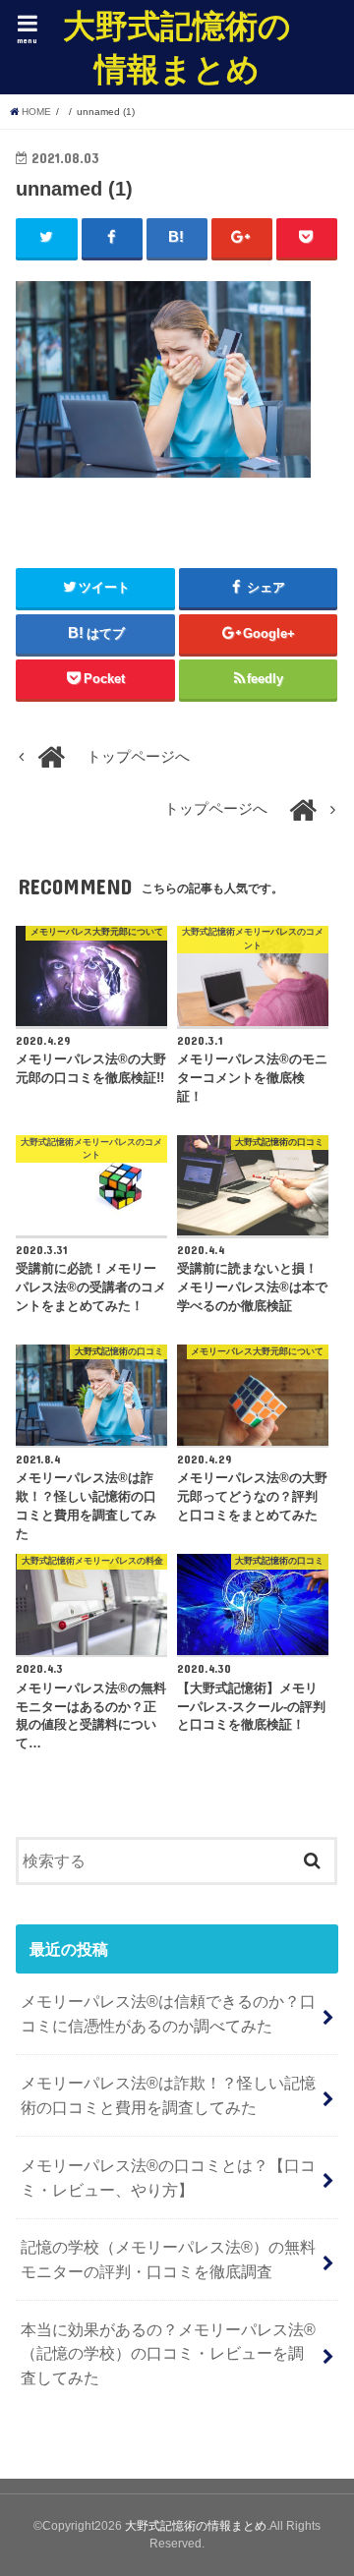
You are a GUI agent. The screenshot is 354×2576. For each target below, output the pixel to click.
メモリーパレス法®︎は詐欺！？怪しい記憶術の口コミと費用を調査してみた (168, 2095)
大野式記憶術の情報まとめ (177, 47)
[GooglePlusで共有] (242, 238)
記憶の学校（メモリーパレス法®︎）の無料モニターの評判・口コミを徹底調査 (168, 2259)
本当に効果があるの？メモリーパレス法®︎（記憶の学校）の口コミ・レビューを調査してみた (168, 2353)
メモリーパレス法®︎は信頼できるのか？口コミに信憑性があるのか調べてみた (168, 2013)
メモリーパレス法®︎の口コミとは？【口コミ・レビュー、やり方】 (168, 2177)
